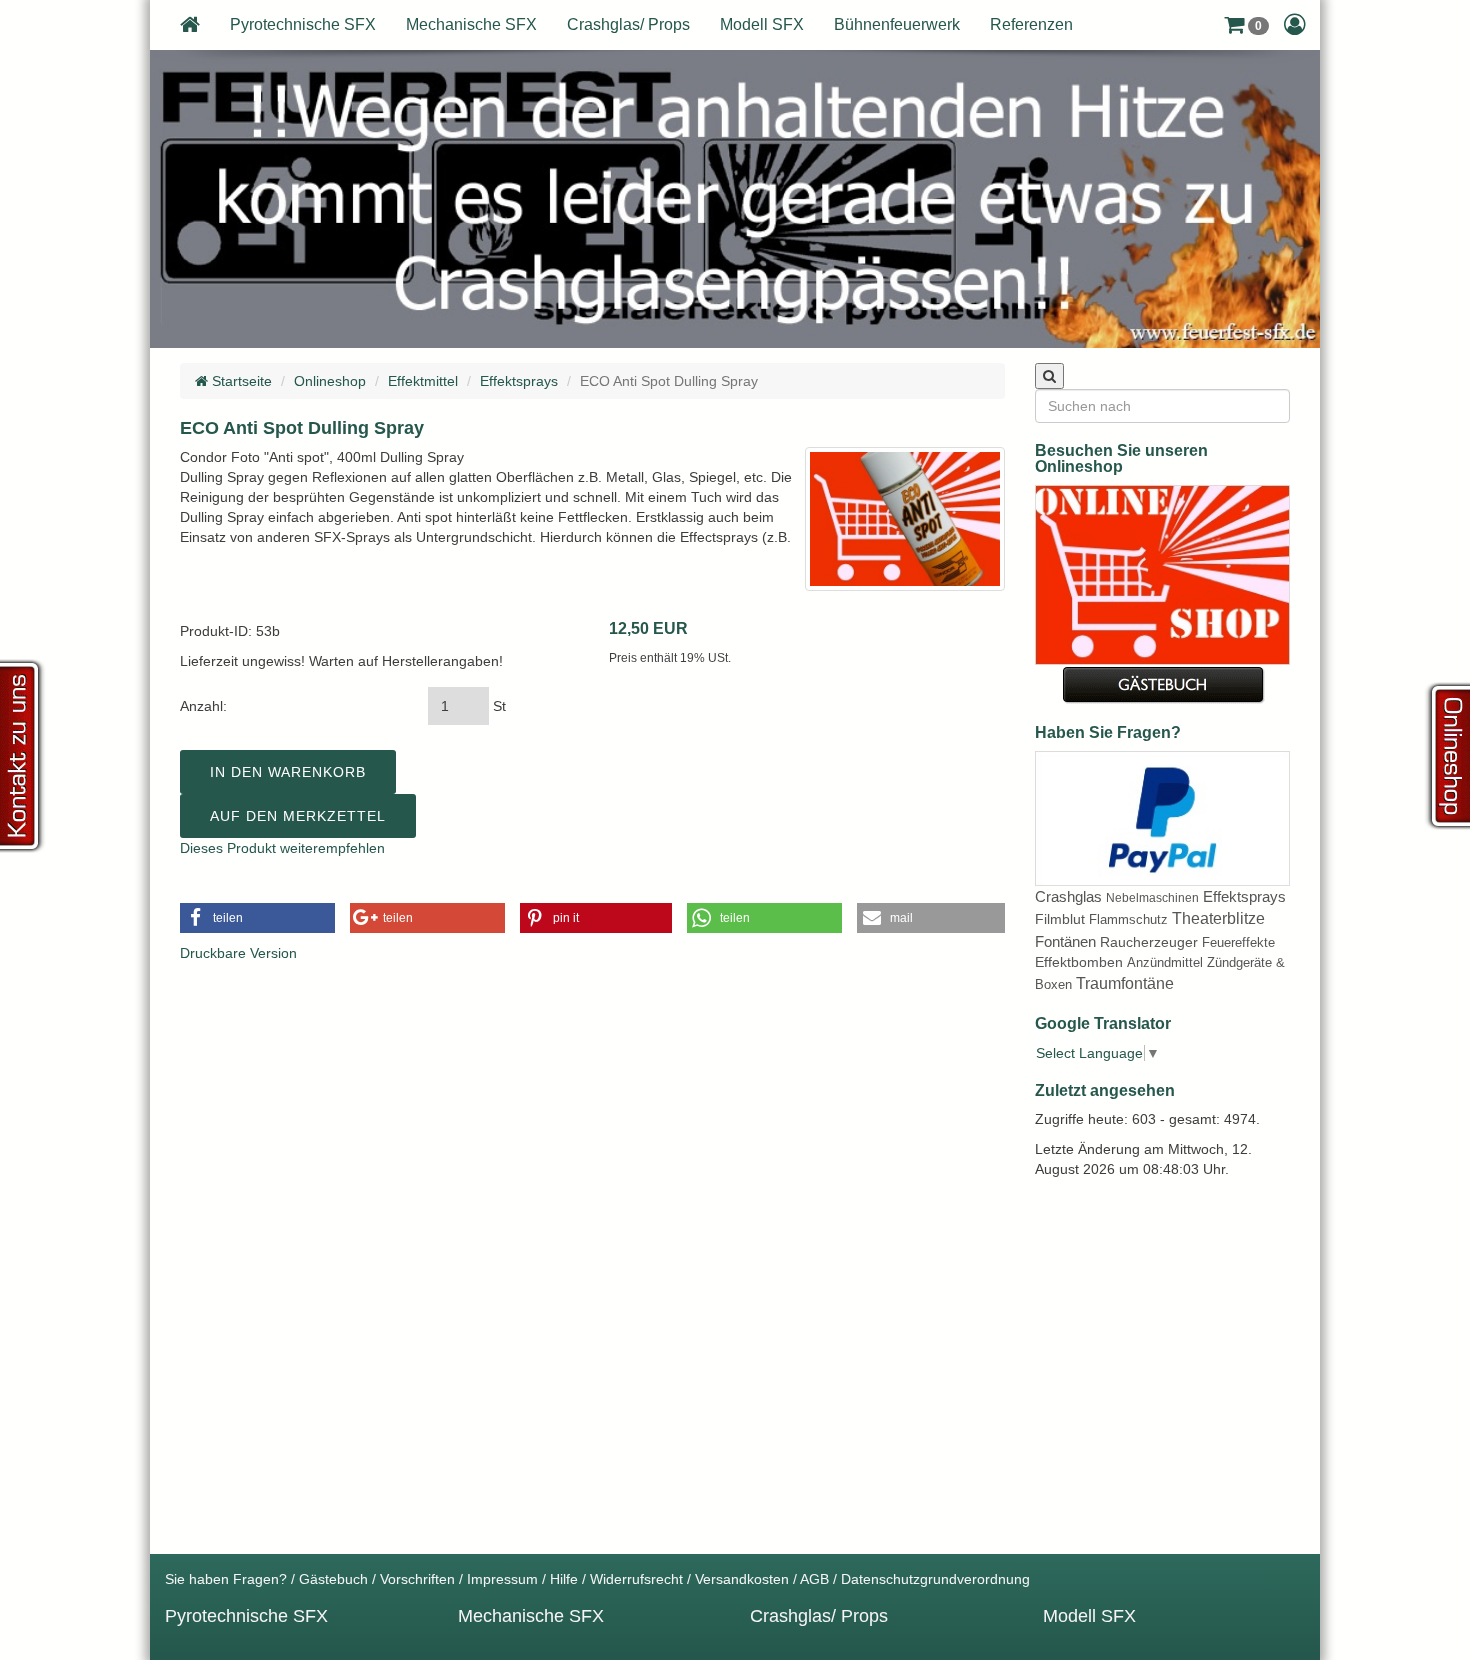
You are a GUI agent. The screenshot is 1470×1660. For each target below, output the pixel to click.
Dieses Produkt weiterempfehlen (282, 848)
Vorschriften (417, 1579)
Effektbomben (1079, 962)
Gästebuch (333, 1579)
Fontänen (1065, 941)
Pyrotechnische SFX (303, 24)
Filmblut (1060, 919)
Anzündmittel (1165, 962)
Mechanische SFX (471, 24)
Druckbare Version (238, 953)
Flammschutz (1128, 919)
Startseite (240, 381)
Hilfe (564, 1579)
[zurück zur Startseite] (190, 25)
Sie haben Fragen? (226, 1579)
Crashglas (1068, 896)
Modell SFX (762, 24)
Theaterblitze (1218, 918)
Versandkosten (742, 1579)
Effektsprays (519, 381)
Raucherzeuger (1149, 942)
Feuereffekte (1238, 942)
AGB (814, 1579)
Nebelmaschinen (1152, 898)
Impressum (502, 1579)
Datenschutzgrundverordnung (935, 1579)
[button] (1246, 25)
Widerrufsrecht (636, 1579)
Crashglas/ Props (628, 24)
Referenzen (1031, 24)
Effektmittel (423, 381)
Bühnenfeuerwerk (897, 24)
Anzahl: (203, 706)
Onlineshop (330, 381)
